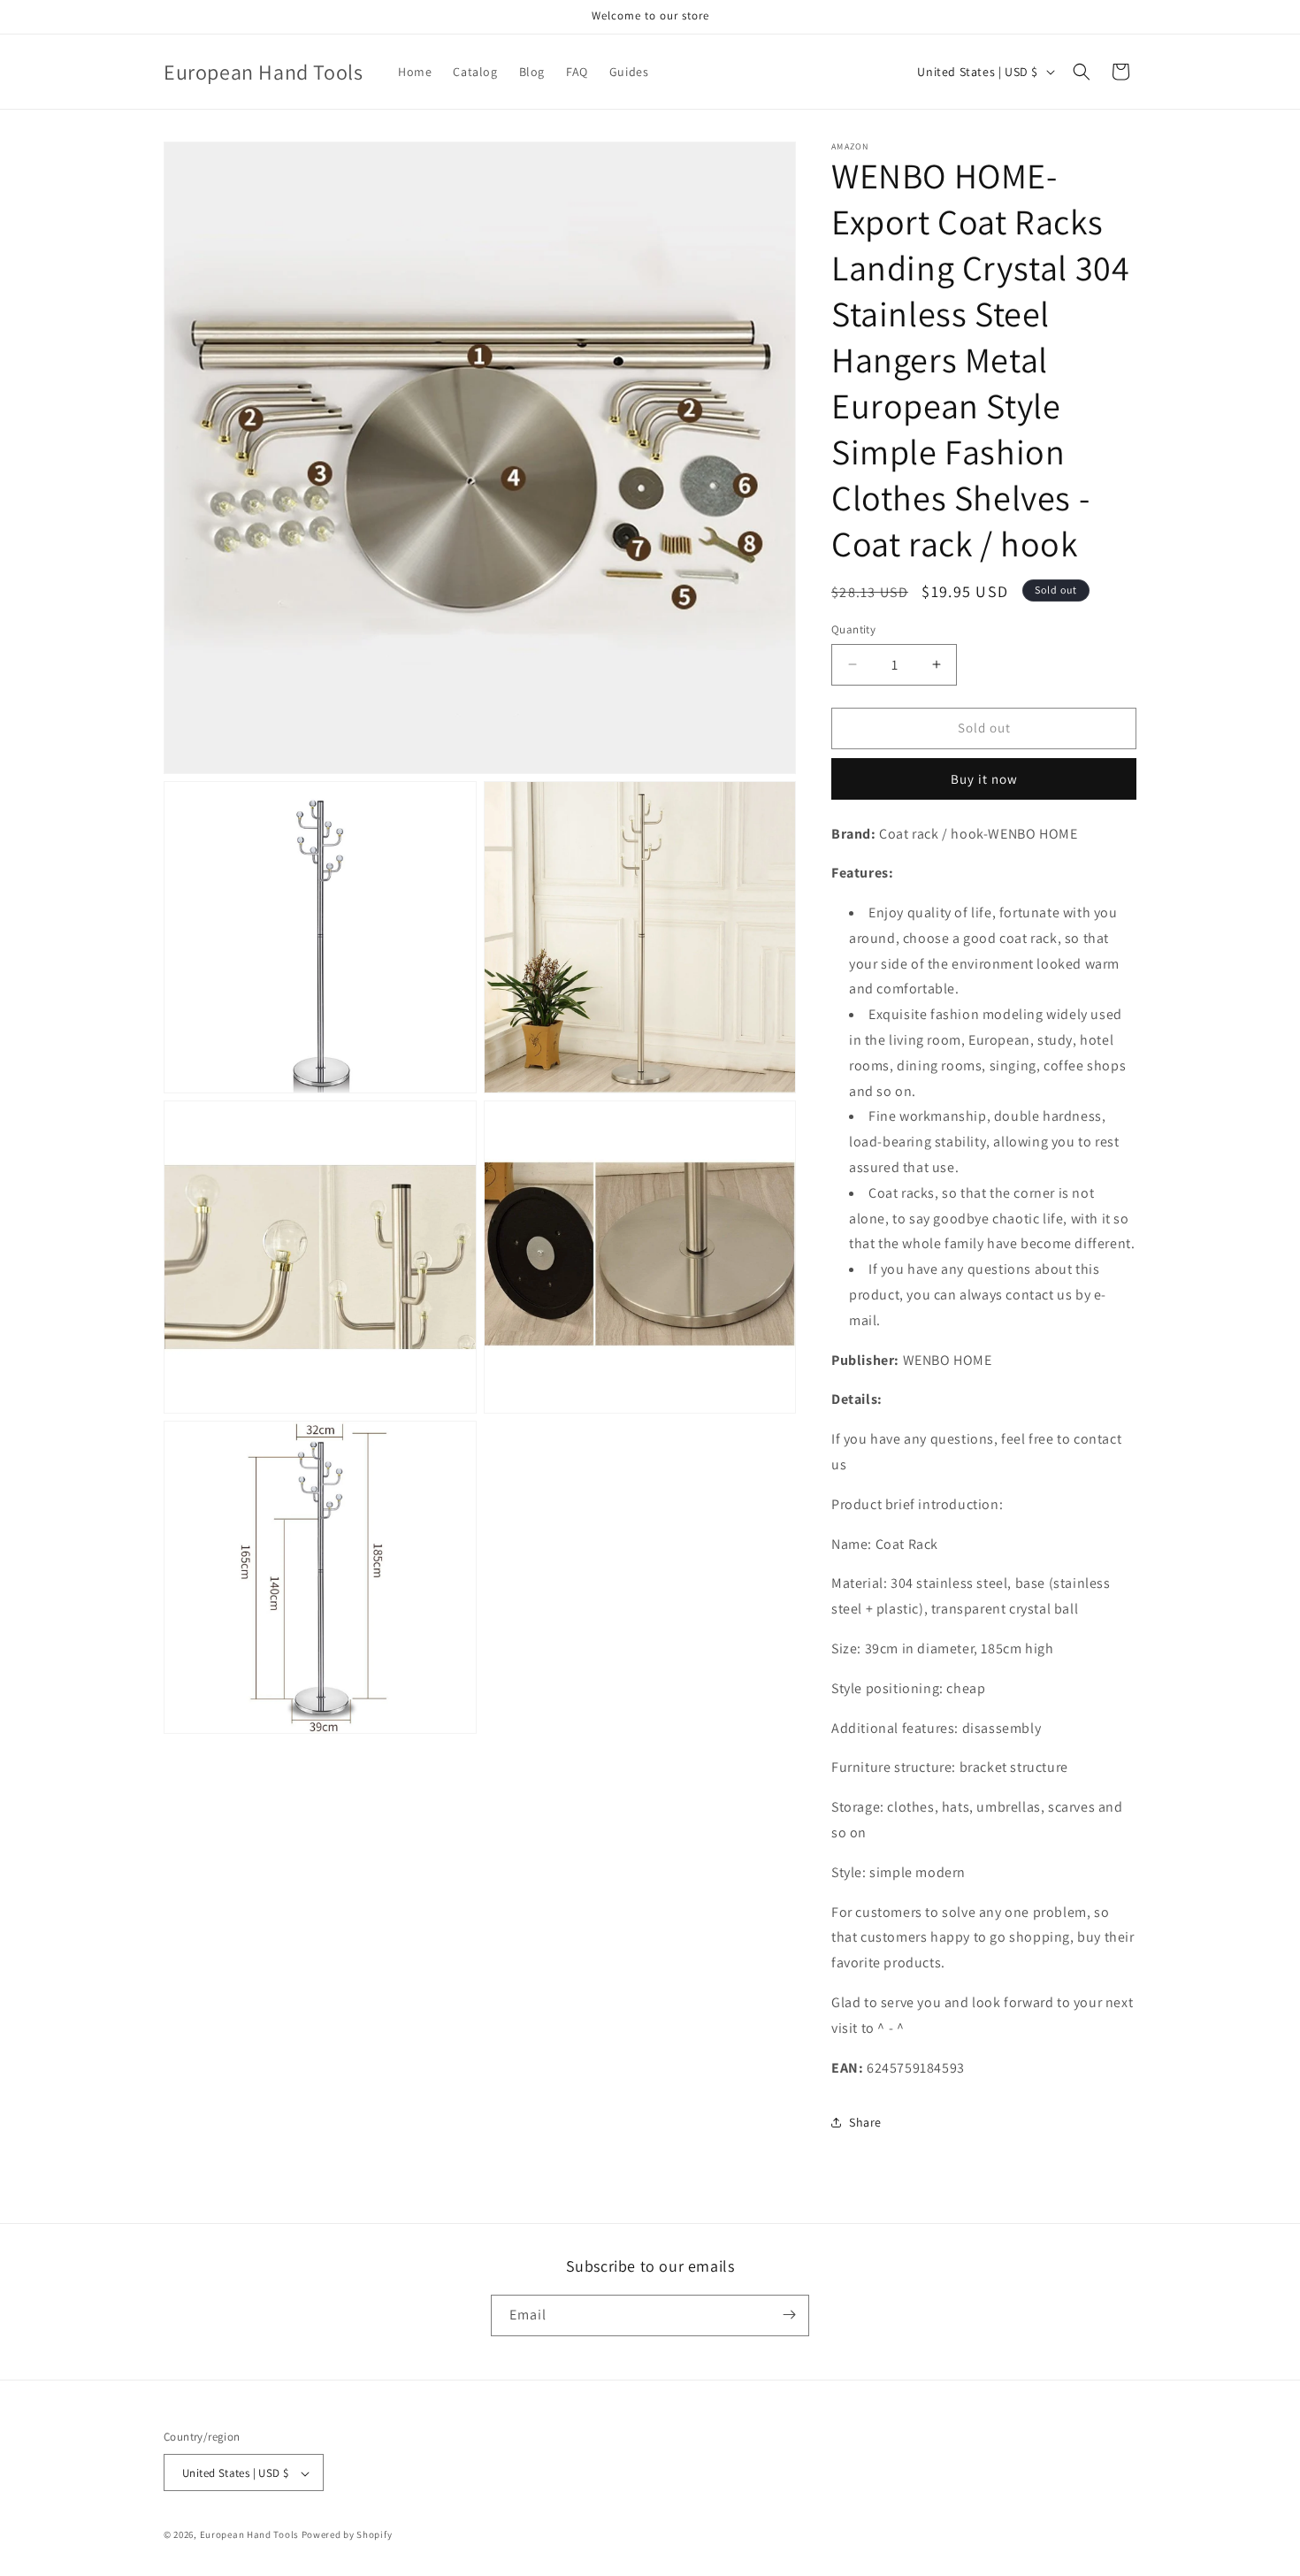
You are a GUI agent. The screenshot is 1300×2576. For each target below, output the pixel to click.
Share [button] (865, 2122)
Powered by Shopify (347, 2535)
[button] (1082, 72)
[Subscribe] (789, 2315)
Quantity (853, 629)
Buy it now (984, 779)
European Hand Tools (249, 2535)
